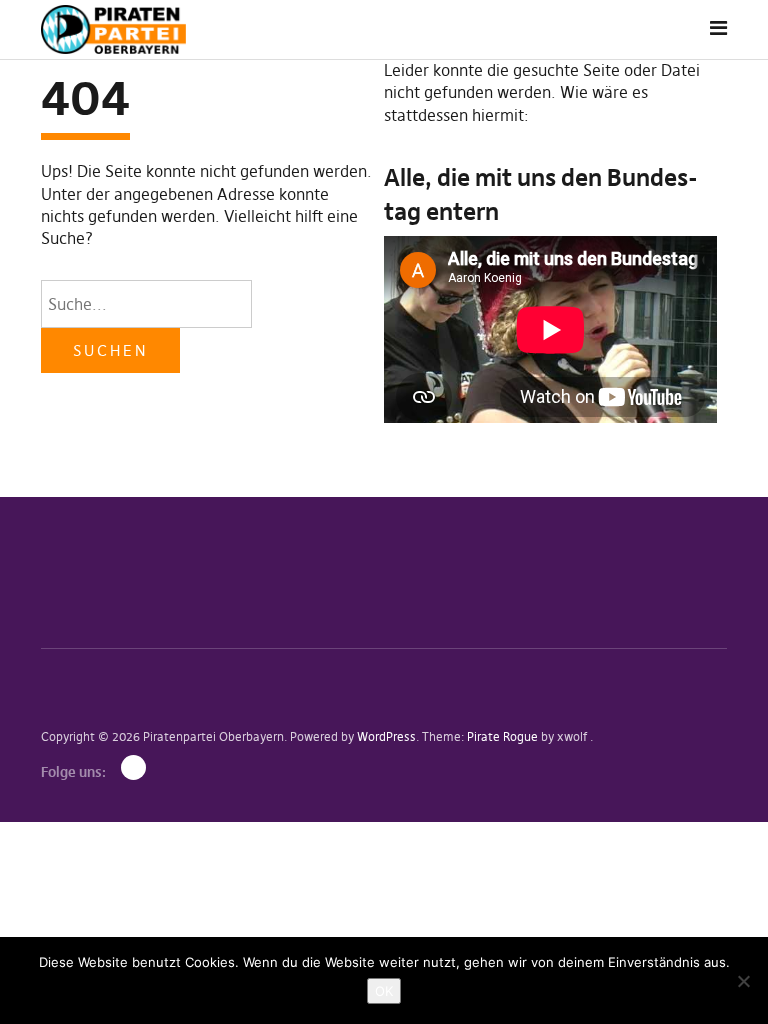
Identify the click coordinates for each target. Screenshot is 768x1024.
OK (384, 991)
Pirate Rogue (502, 736)
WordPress (386, 736)
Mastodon (133, 767)
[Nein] (743, 981)
